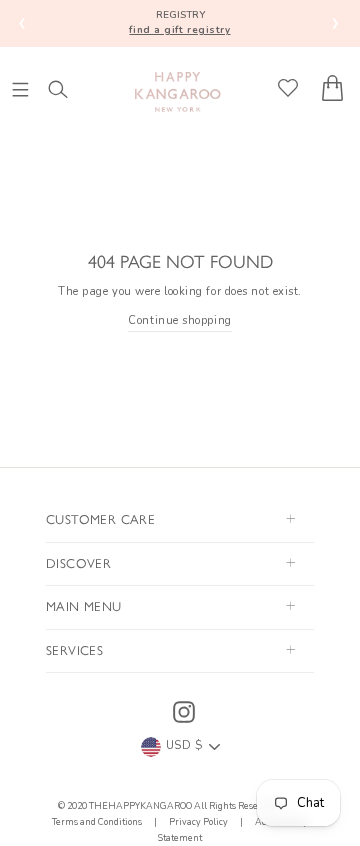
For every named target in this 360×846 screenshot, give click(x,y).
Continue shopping (179, 320)
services (74, 649)
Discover (78, 562)
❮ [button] (22, 22)
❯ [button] (335, 22)
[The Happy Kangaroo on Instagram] (184, 712)
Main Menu (84, 605)
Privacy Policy (198, 822)
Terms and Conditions (98, 822)
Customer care (100, 518)
